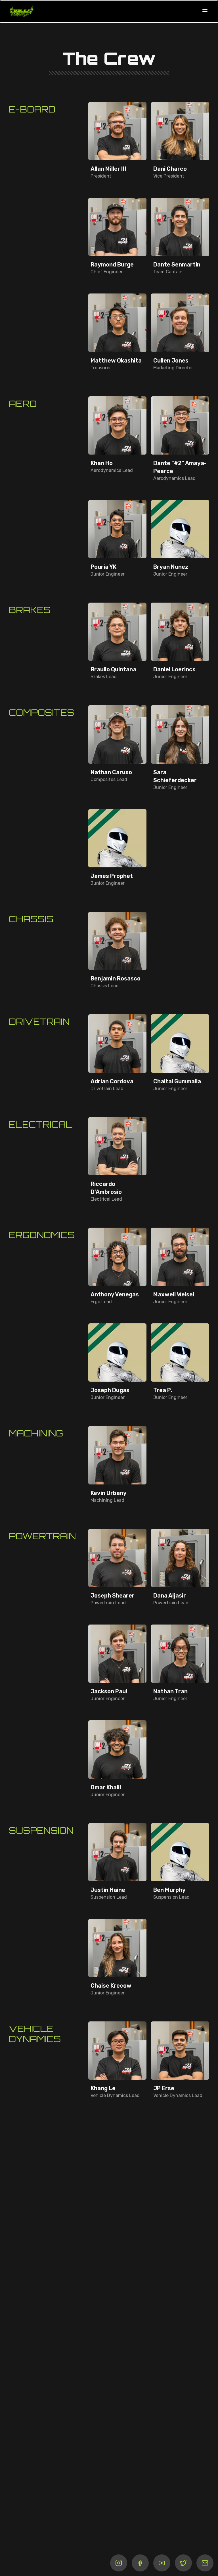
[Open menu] (205, 11)
